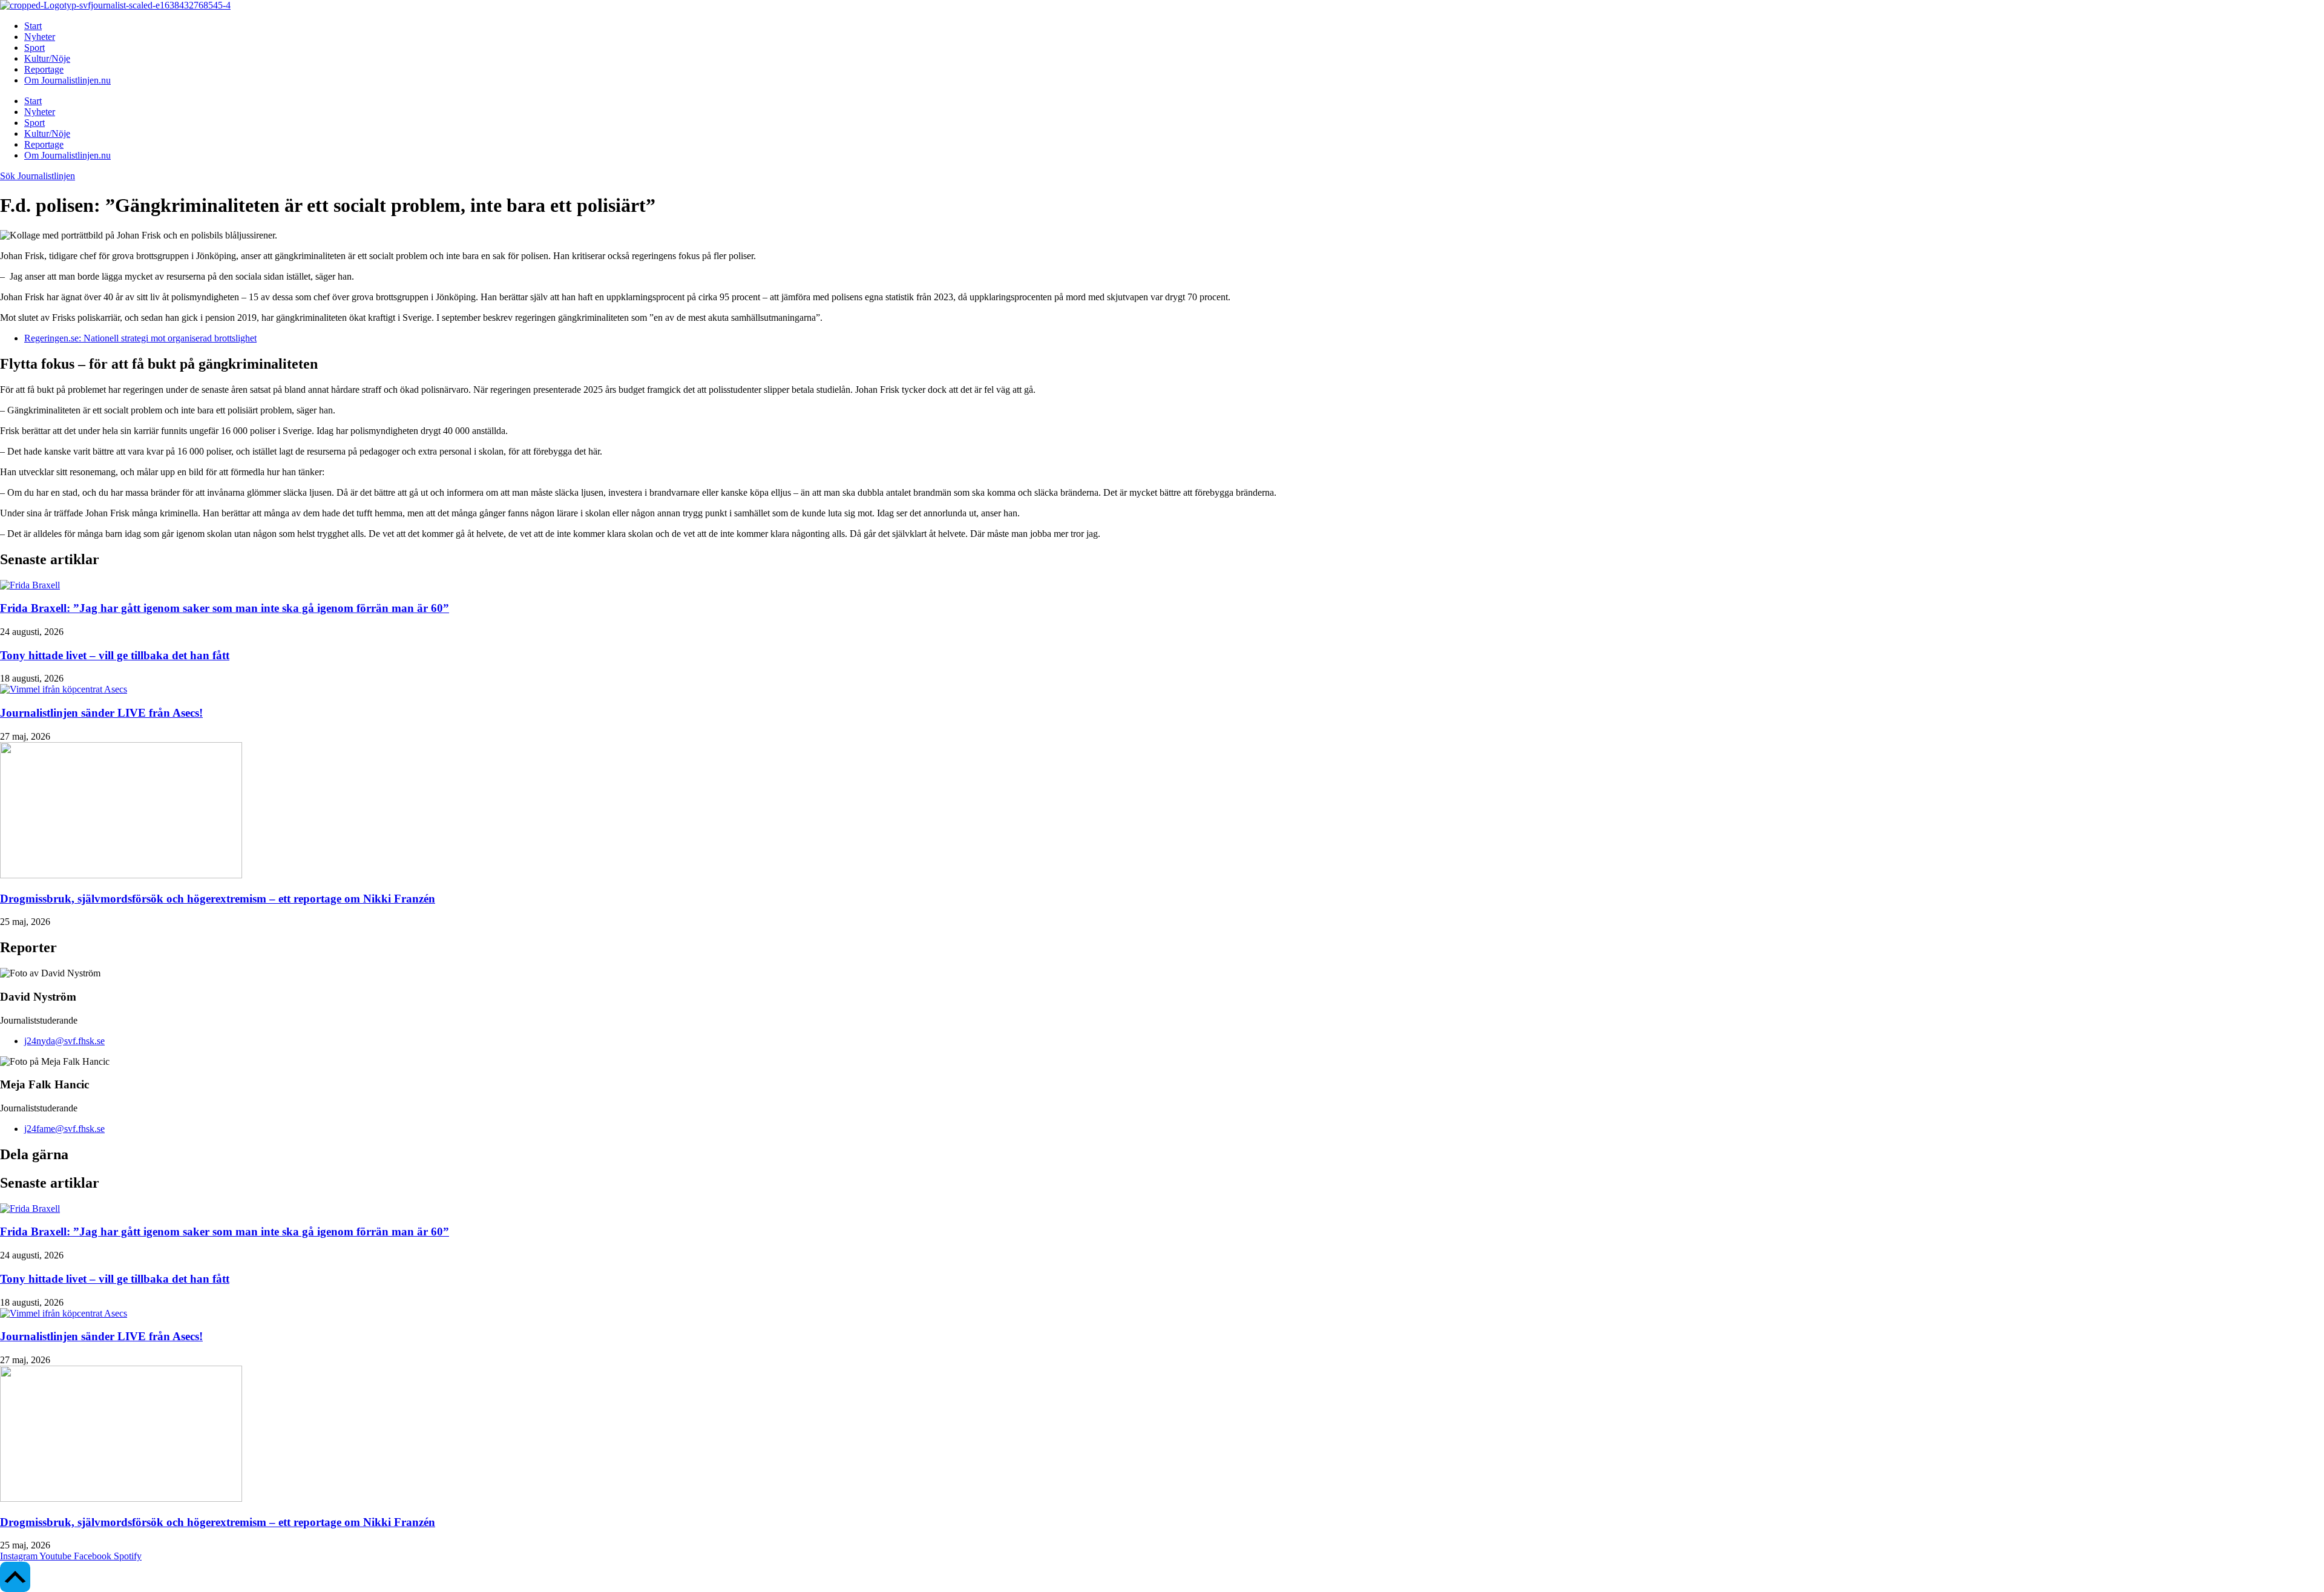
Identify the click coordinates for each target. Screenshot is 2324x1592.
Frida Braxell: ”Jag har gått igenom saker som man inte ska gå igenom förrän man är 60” (225, 608)
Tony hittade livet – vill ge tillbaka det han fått (115, 655)
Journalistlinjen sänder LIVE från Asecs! (101, 713)
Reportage (44, 69)
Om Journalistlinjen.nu (67, 80)
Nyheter (40, 37)
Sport (34, 48)
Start (33, 26)
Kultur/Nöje (47, 58)
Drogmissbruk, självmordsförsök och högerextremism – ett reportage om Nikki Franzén (218, 899)
